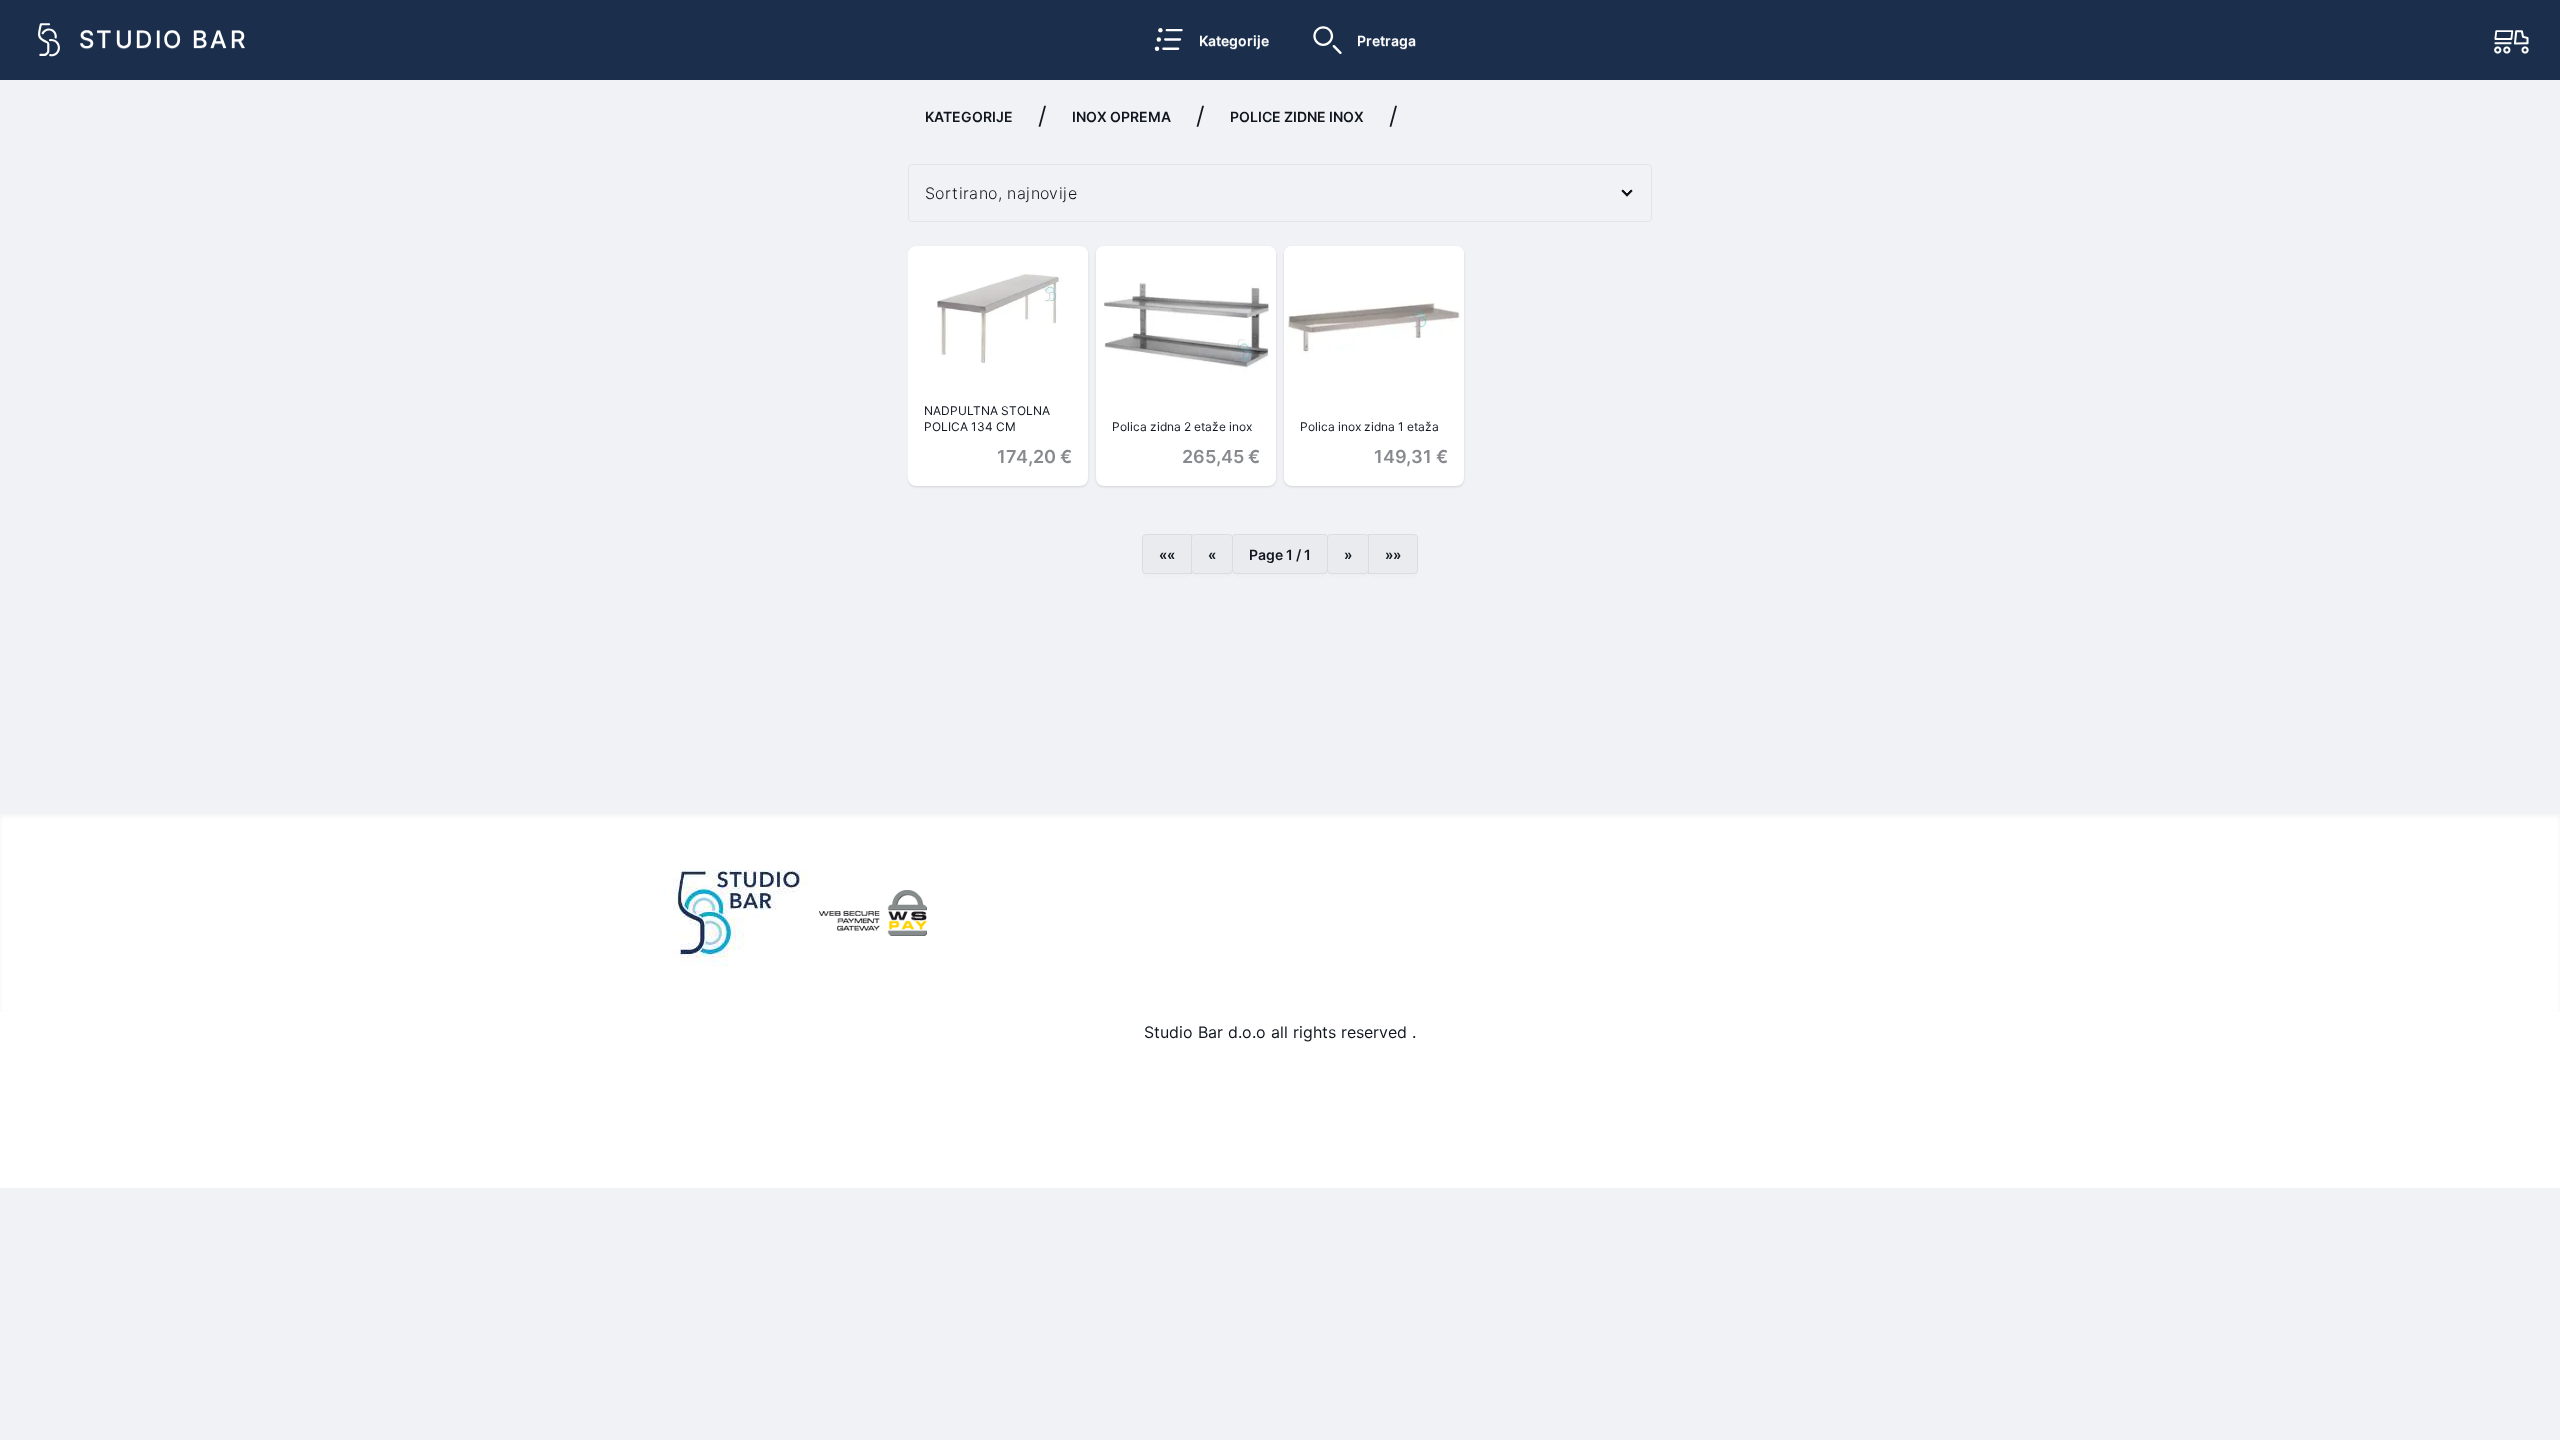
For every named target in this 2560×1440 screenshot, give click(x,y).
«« (1167, 554)
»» (1393, 554)
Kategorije (969, 116)
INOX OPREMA (1121, 116)
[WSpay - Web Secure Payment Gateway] (873, 913)
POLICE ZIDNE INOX (1297, 116)
